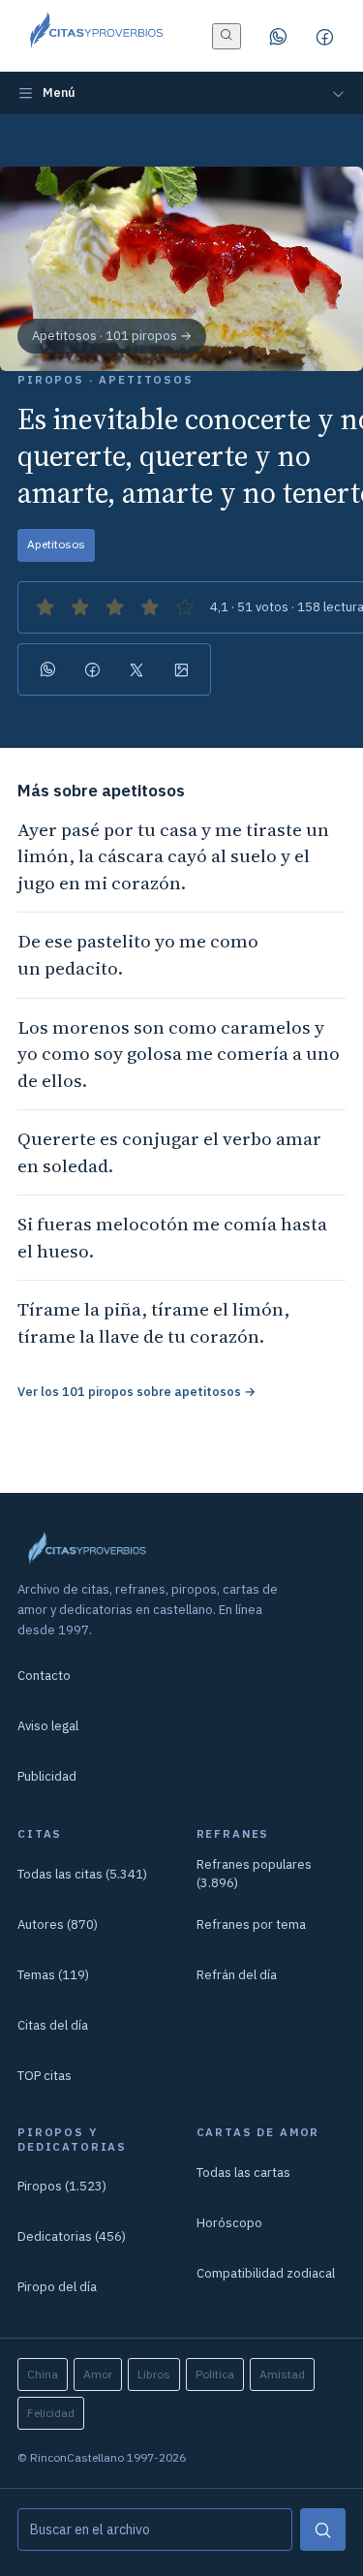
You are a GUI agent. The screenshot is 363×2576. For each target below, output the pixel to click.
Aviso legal (48, 1726)
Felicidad (51, 2413)
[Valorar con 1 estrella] (45, 607)
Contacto (44, 1676)
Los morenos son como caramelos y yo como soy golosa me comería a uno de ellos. (179, 1054)
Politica (215, 2374)
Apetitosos (56, 544)
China (43, 2374)
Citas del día (53, 2025)
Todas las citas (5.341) (82, 1874)
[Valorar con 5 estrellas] (185, 607)
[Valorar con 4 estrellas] (150, 607)
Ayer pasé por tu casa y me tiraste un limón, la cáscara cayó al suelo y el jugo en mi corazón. (173, 856)
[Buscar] (323, 2529)
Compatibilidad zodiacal (266, 2273)
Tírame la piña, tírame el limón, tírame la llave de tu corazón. (153, 1322)
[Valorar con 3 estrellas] (115, 607)
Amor (98, 2374)
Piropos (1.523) (62, 2186)
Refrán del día (237, 1975)
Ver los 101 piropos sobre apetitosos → (136, 1392)
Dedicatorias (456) (72, 2236)
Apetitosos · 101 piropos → (112, 336)
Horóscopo (229, 2223)
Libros (154, 2374)
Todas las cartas (243, 2173)
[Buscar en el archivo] (227, 36)
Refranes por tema (251, 1924)
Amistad (282, 2374)
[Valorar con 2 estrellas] (80, 607)
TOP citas (45, 2076)
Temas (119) (53, 1975)
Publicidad (47, 1776)
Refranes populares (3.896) (254, 1874)
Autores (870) (58, 1924)
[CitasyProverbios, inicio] (95, 36)
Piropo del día (57, 2287)
